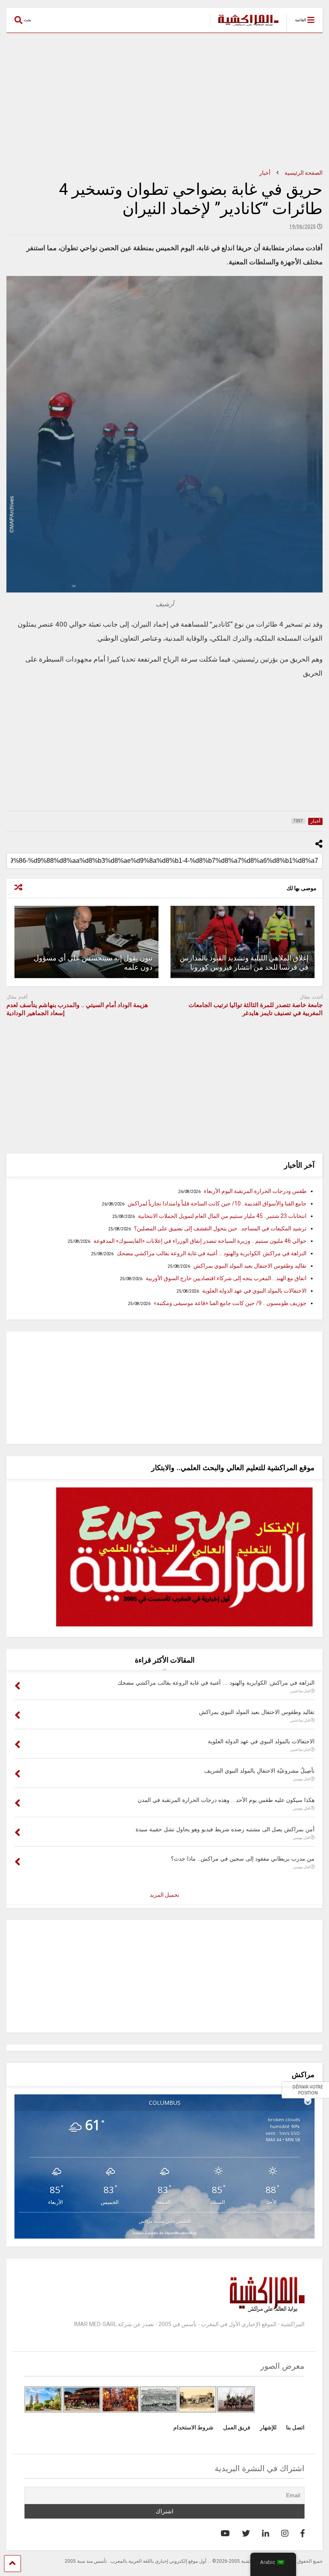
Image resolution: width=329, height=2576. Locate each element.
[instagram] (285, 2533)
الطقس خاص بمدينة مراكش (164, 2221)
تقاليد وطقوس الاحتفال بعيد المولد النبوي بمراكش (250, 1266)
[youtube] (225, 2533)
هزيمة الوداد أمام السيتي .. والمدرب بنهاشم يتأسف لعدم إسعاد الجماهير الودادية (77, 1009)
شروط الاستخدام (193, 2427)
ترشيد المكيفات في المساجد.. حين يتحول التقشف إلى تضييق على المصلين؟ (220, 1228)
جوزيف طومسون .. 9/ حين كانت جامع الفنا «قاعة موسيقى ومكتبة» (230, 1303)
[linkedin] (266, 2533)
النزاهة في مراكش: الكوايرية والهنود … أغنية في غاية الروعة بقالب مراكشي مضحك (212, 1253)
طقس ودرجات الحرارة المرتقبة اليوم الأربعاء (255, 1191)
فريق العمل (237, 2427)
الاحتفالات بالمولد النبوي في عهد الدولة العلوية (254, 1291)
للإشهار (268, 2427)
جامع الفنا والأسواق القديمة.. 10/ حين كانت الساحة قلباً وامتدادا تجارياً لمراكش (217, 1203)
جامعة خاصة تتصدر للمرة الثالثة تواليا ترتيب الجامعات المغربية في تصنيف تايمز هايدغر (256, 1009)
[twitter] (246, 2533)
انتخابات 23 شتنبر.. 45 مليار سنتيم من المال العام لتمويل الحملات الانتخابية (222, 1216)
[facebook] (303, 2533)
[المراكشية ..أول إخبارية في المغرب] (244, 27)
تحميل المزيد (164, 1895)
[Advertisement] (164, 101)
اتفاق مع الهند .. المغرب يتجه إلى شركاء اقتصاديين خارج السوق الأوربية (226, 1278)
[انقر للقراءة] (243, 942)
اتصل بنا (295, 2427)
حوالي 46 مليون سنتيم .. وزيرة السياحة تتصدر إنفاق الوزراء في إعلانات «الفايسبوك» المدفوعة (200, 1241)
